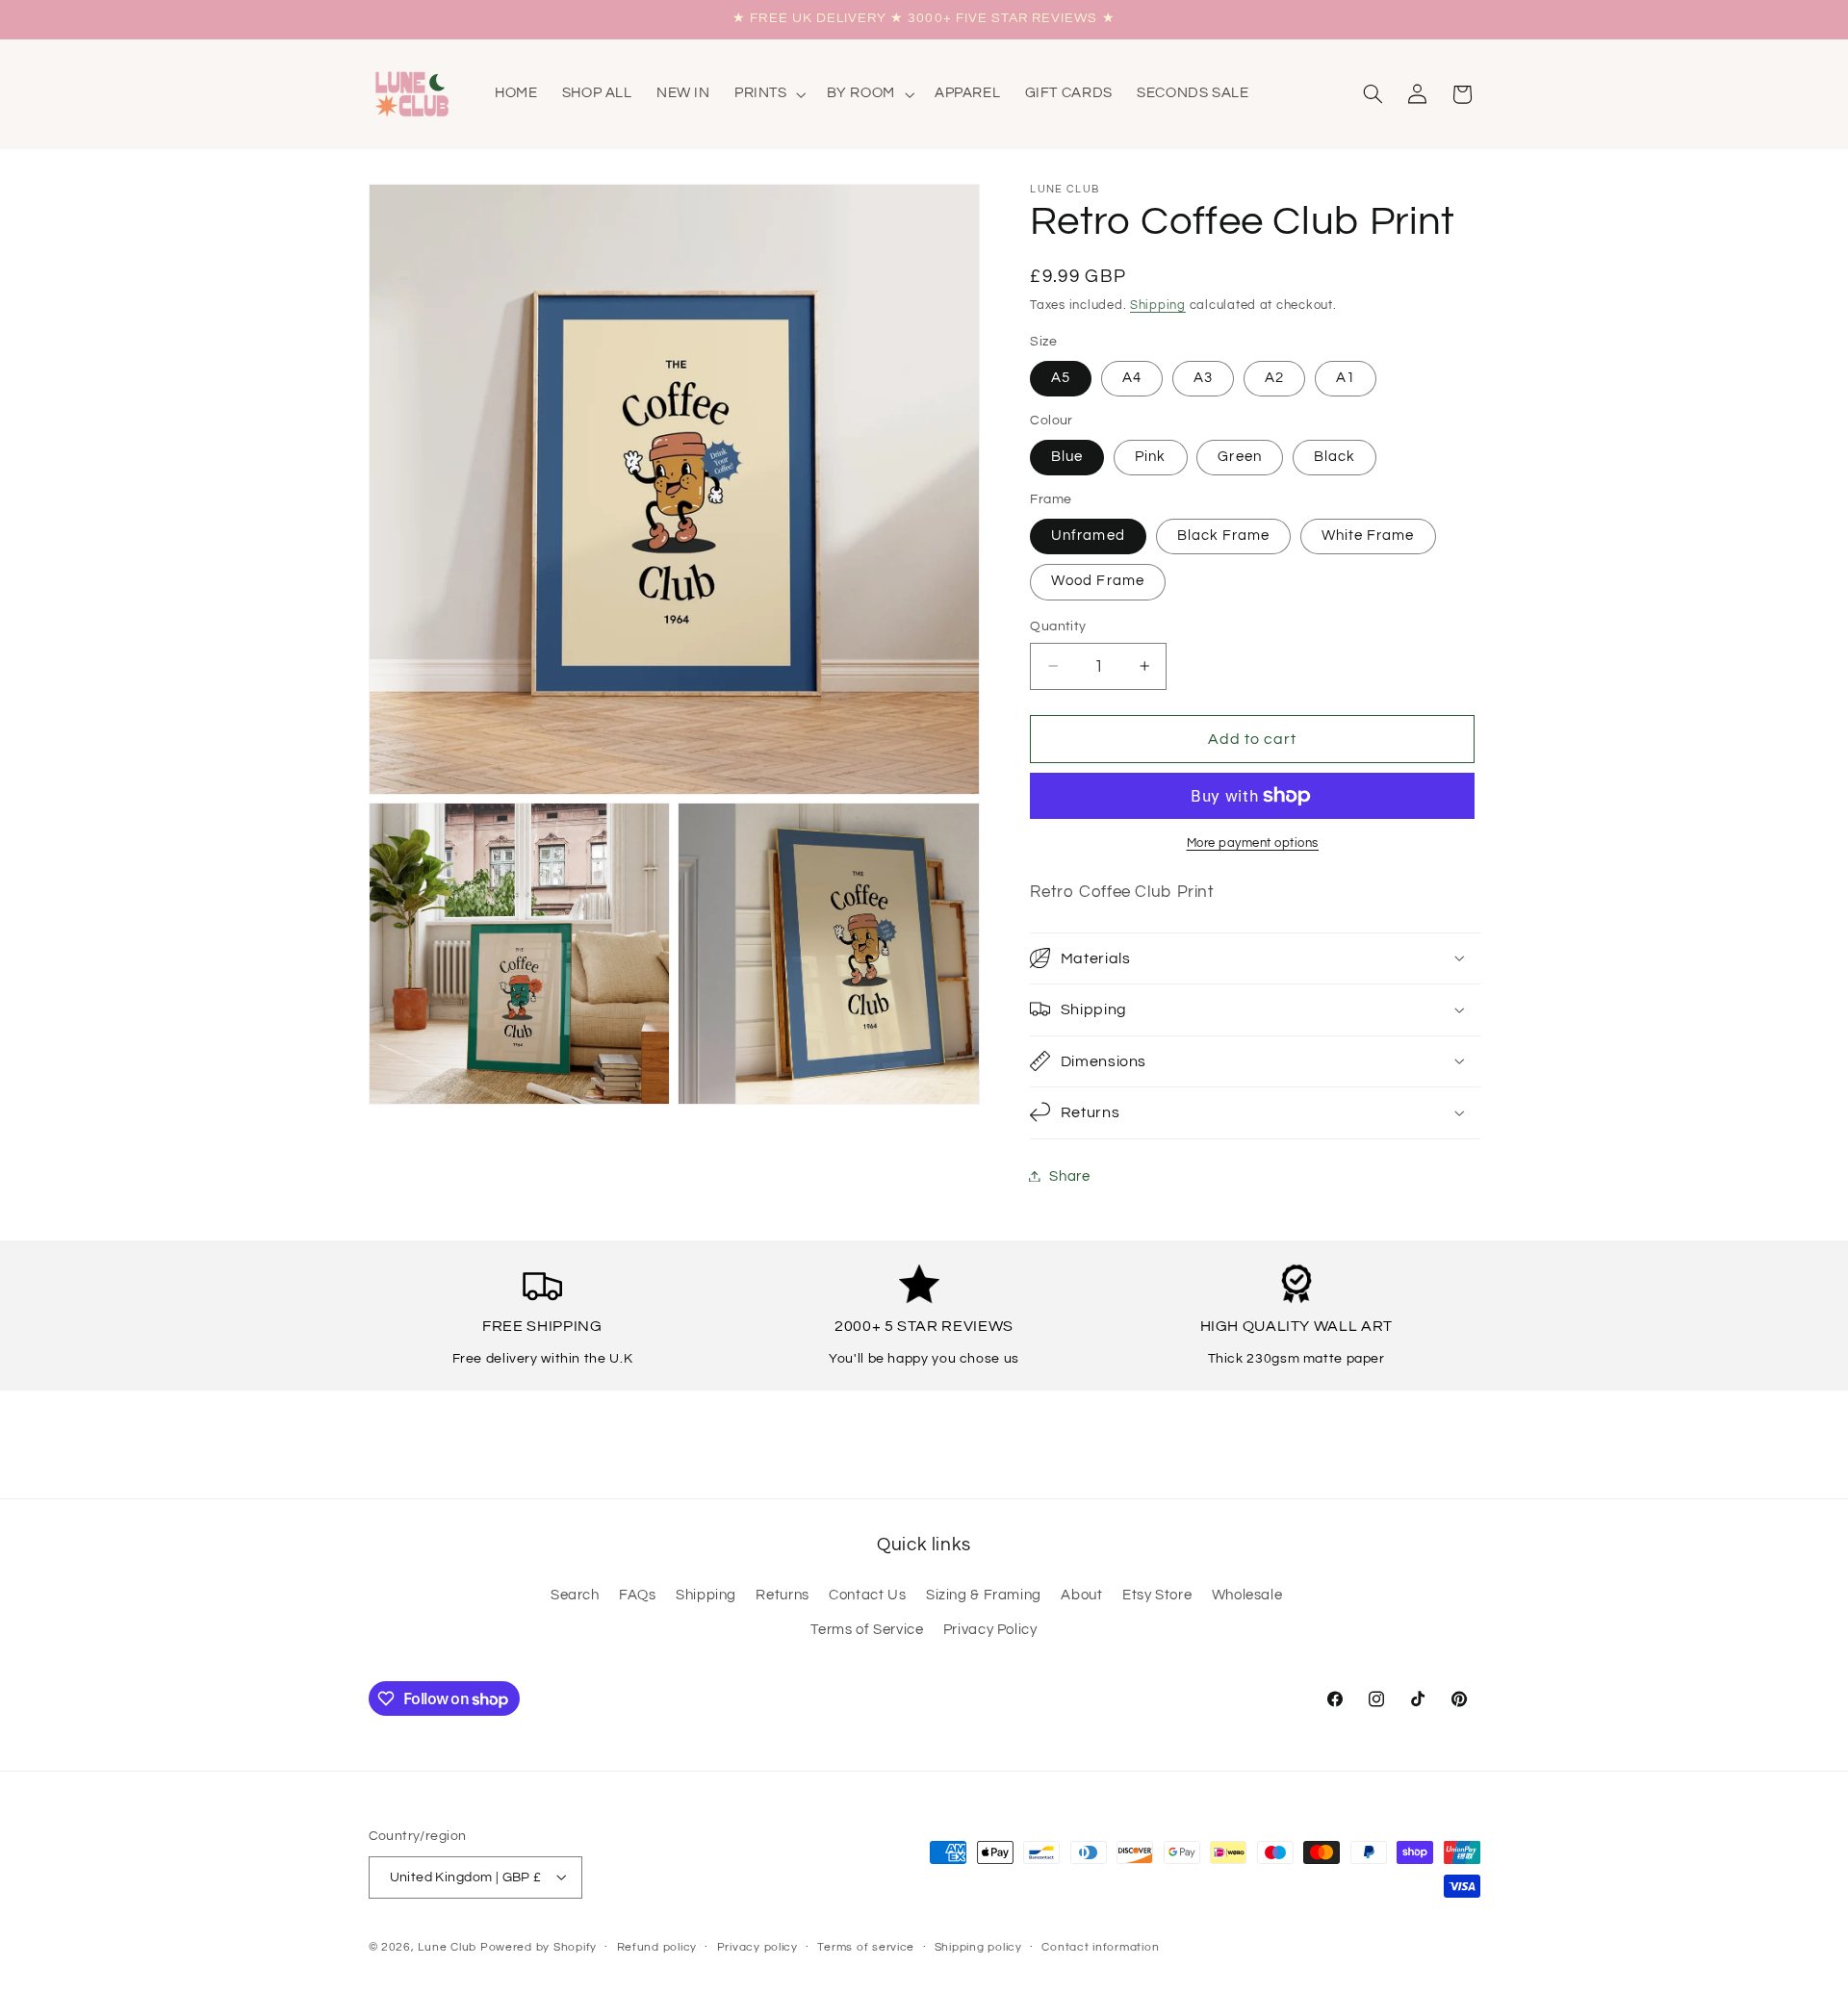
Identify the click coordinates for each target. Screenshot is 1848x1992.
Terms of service (866, 1947)
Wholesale (1247, 1595)
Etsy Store (1157, 1595)
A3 (1203, 378)
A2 (1274, 378)
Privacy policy (757, 1947)
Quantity (1058, 626)
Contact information (1100, 1947)
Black (1335, 457)
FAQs (638, 1595)
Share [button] (1069, 1175)
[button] (768, 94)
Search (575, 1595)
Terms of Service (867, 1631)
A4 (1132, 378)
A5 (1061, 378)
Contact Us (867, 1595)
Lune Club (447, 1946)
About (1081, 1595)
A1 (1346, 378)
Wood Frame (1098, 581)
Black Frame (1224, 536)
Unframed (1088, 536)
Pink (1150, 457)
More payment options (1253, 843)
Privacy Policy (990, 1631)
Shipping (1158, 306)
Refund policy (657, 1947)
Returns (782, 1595)
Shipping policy (978, 1947)
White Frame (1368, 536)
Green (1239, 457)
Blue (1067, 457)
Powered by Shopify (539, 1946)
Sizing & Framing (984, 1595)
